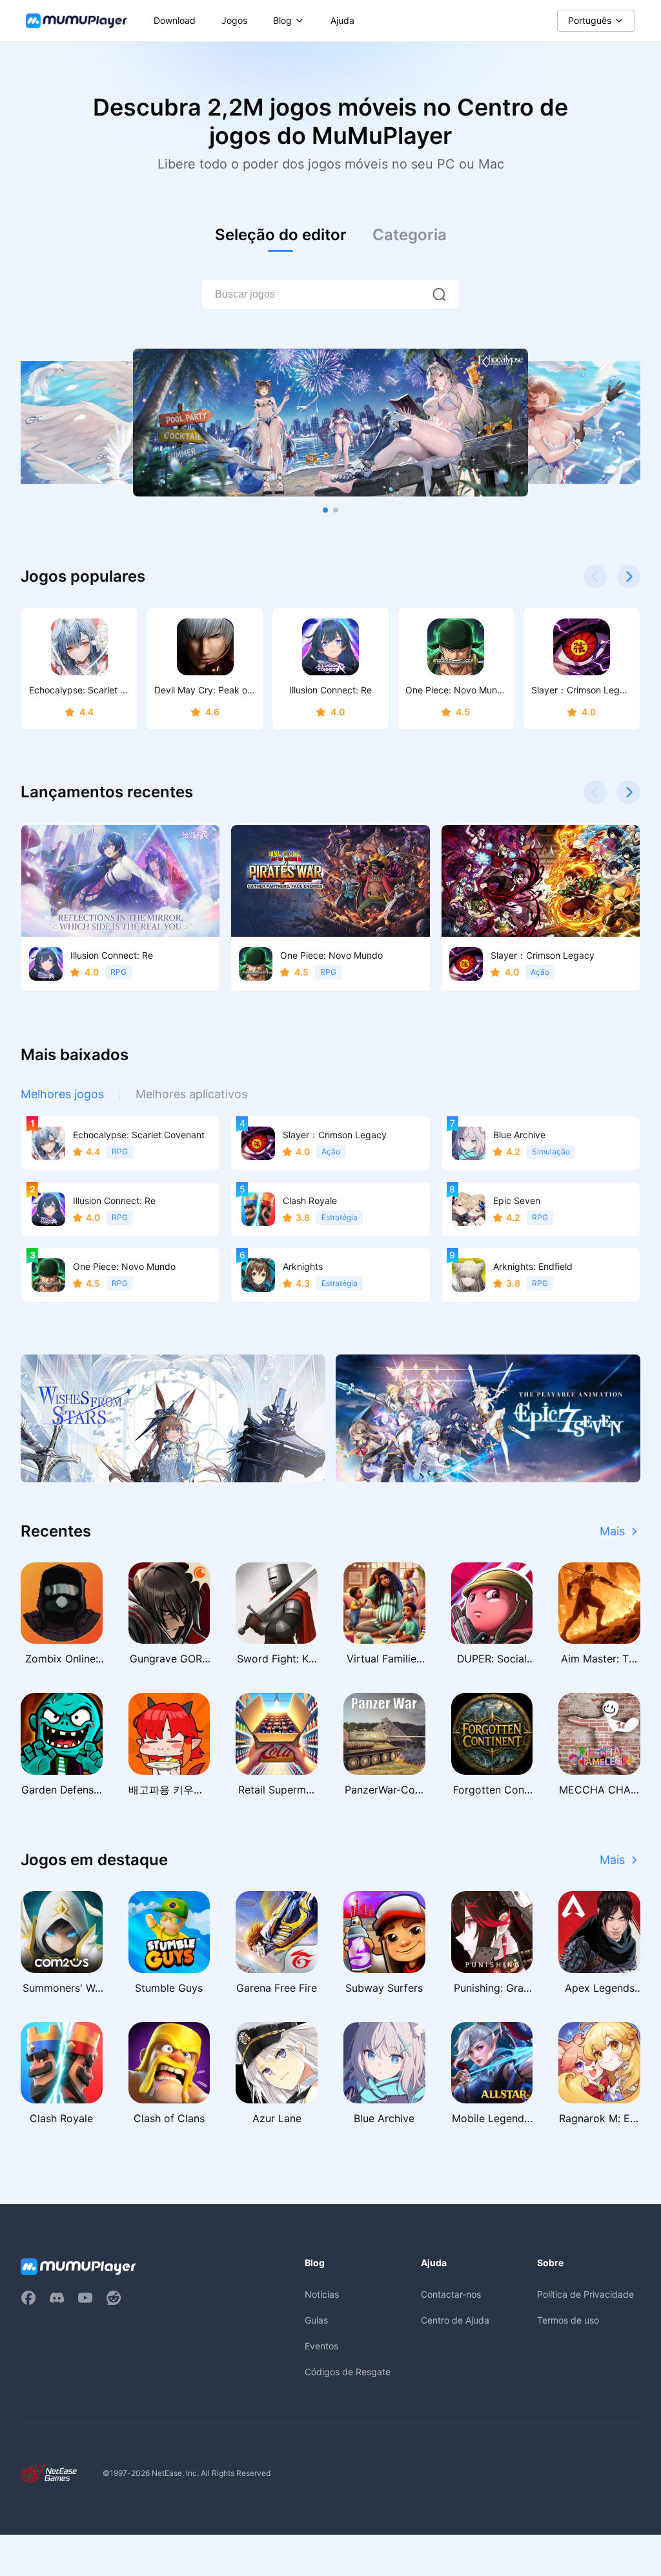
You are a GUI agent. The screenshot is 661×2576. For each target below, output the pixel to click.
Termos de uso (568, 2320)
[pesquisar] (439, 294)
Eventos (321, 2346)
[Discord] (57, 2298)
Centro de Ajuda (455, 2320)
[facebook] (28, 2298)
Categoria (410, 235)
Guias (316, 2320)
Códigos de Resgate (348, 2372)
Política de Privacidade (585, 2294)
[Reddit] (114, 2298)
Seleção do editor (281, 235)
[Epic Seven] (488, 1418)
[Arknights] (173, 1418)
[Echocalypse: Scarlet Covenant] (330, 423)
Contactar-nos (451, 2294)
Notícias (322, 2294)
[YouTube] (85, 2298)
